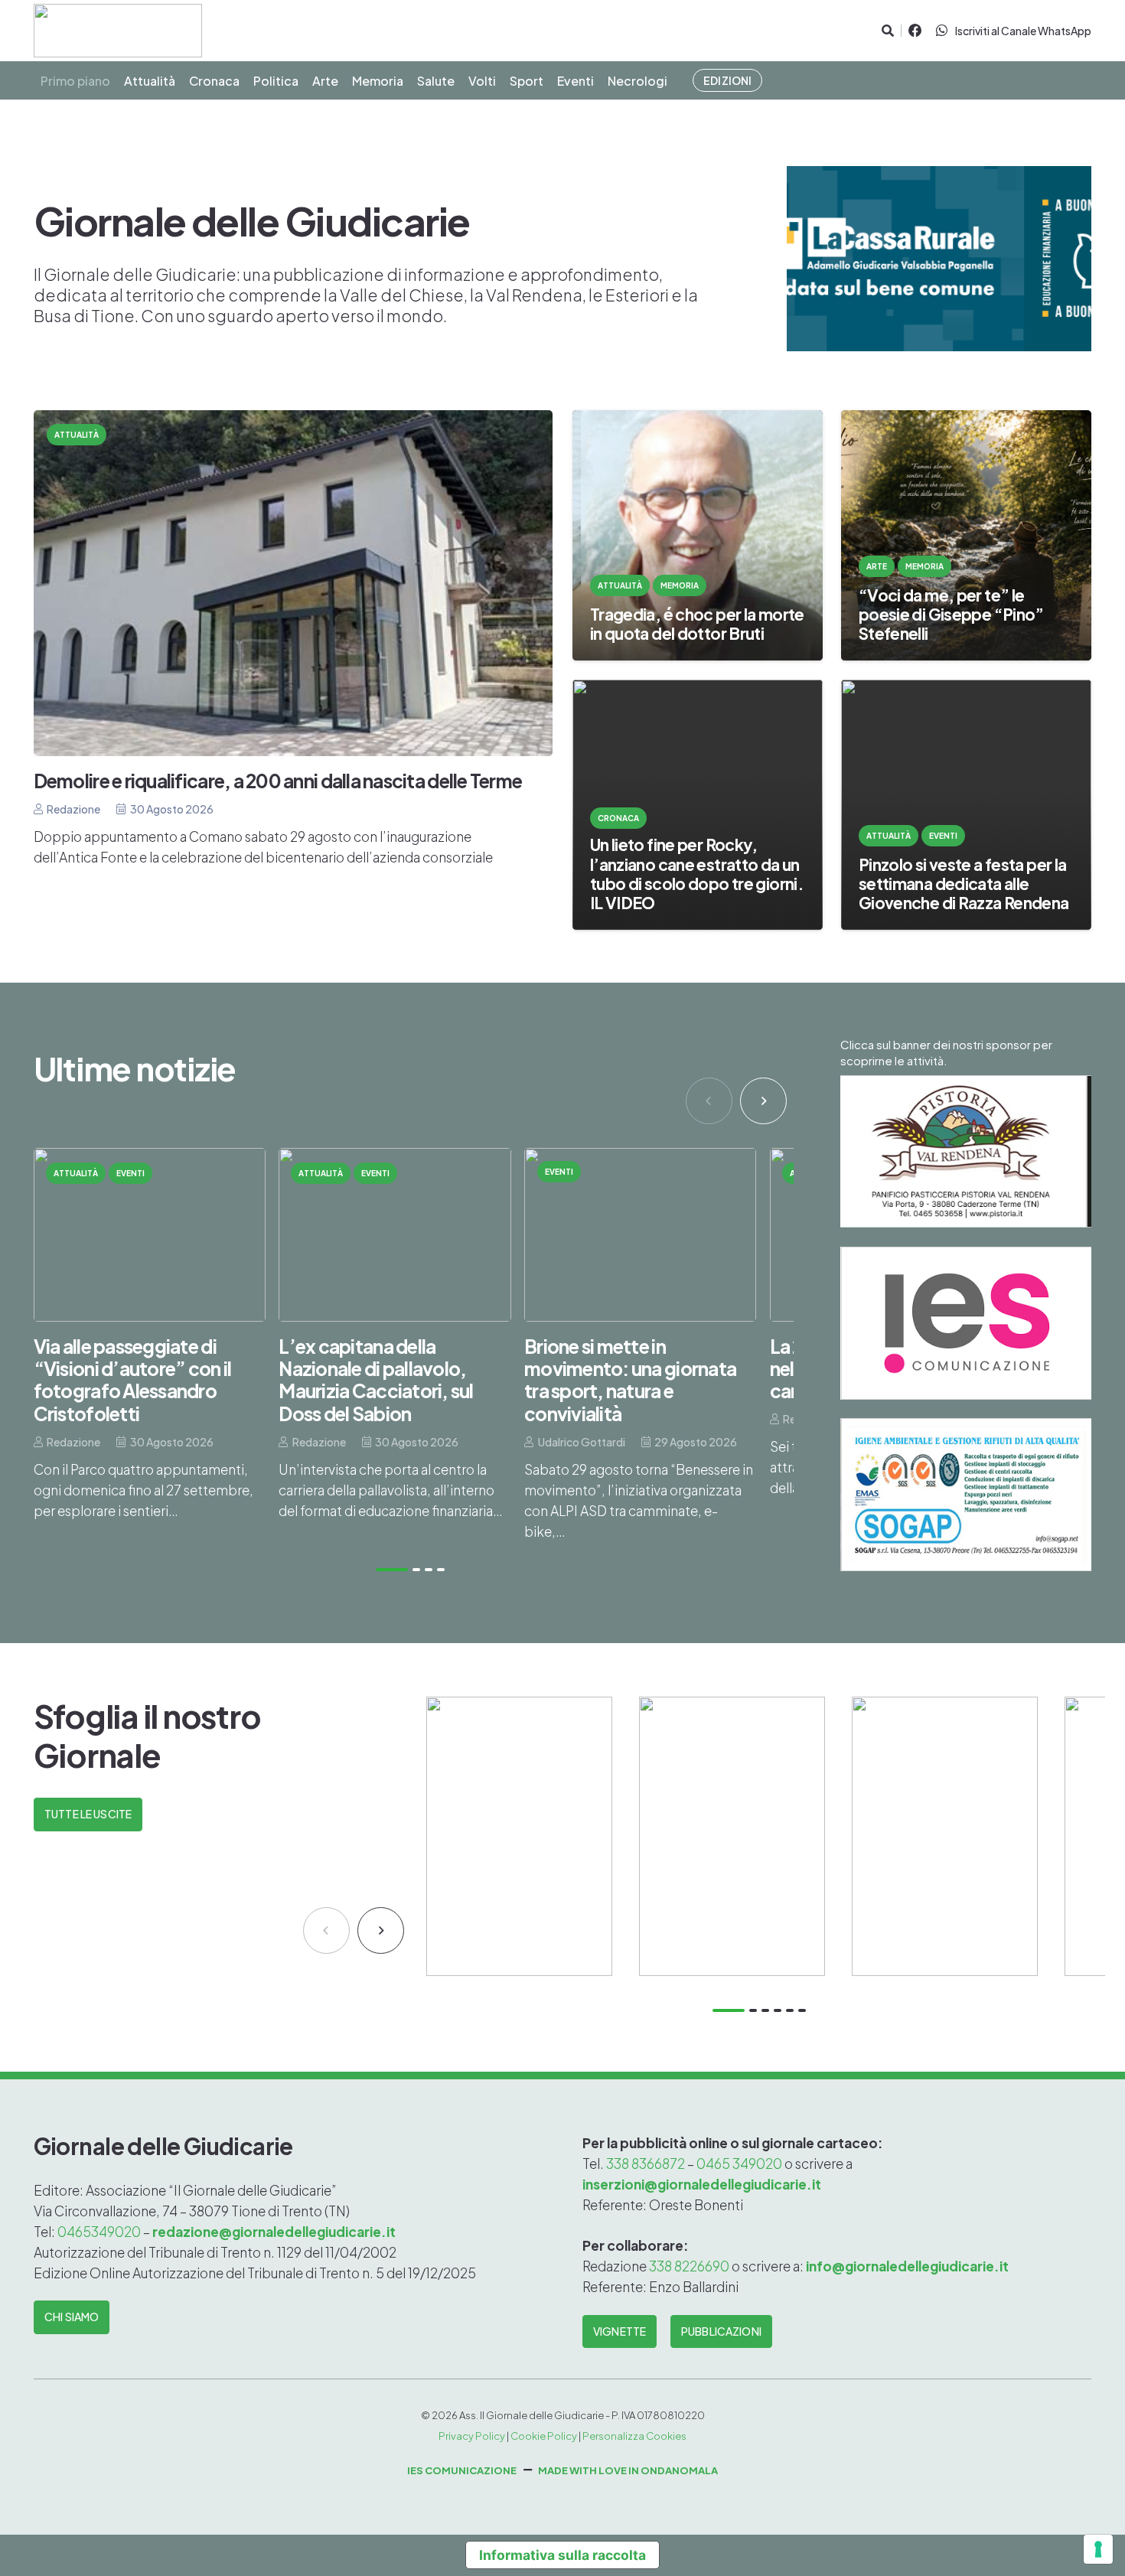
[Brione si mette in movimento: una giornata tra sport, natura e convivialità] (640, 1345)
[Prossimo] (763, 1101)
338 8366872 (646, 2164)
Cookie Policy (544, 2436)
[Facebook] (915, 31)
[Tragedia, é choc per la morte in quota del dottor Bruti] (698, 535)
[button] (887, 31)
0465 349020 (739, 2164)
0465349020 (100, 2232)
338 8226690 (689, 2266)
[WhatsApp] (942, 31)
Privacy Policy (472, 2436)
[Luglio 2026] (732, 1836)
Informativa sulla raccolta (562, 2555)
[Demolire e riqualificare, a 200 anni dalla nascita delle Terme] (293, 639)
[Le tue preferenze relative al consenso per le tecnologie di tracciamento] (1098, 2549)
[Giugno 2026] (945, 1836)
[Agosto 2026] (519, 1836)
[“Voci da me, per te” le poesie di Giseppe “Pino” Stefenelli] (966, 535)
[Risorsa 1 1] (118, 31)
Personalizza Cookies (634, 2436)
